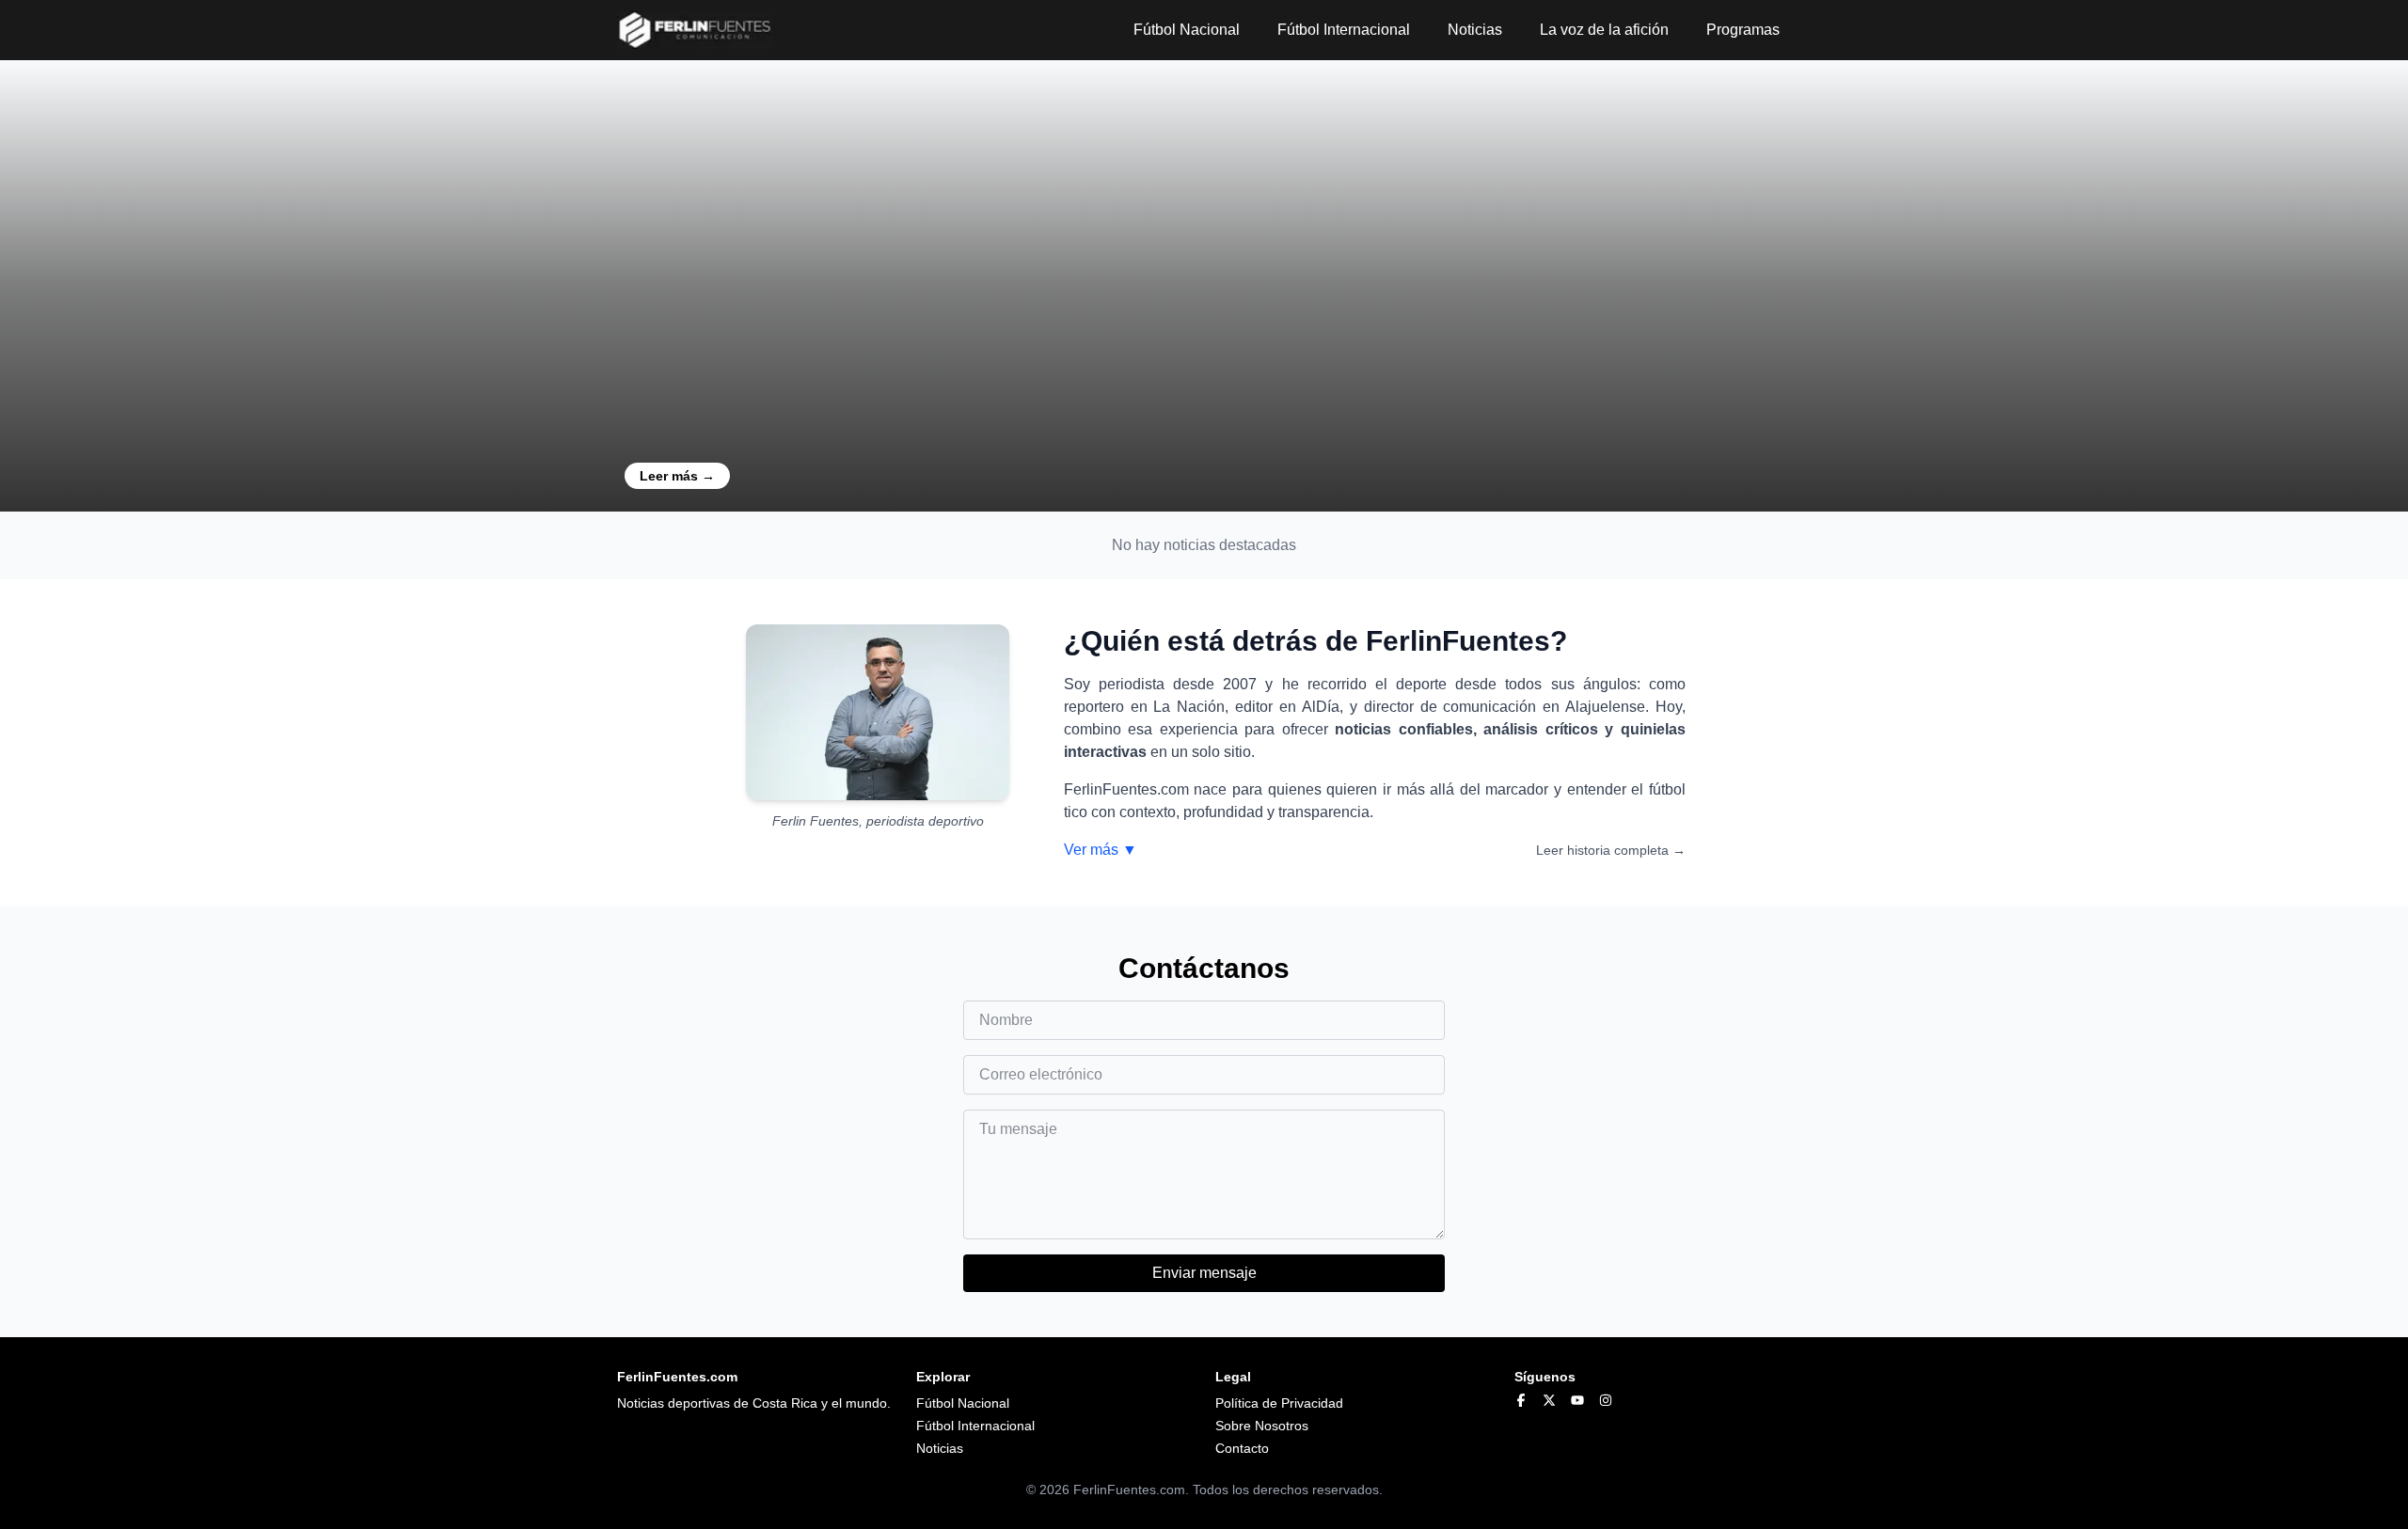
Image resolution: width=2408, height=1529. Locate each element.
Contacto (1242, 1448)
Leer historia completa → (1611, 850)
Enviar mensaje (1204, 1273)
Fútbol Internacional (1344, 30)
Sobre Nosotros (1262, 1426)
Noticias (1475, 30)
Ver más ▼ (1101, 850)
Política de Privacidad (1279, 1403)
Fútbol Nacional (1187, 30)
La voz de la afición (1604, 30)
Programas (1743, 30)
